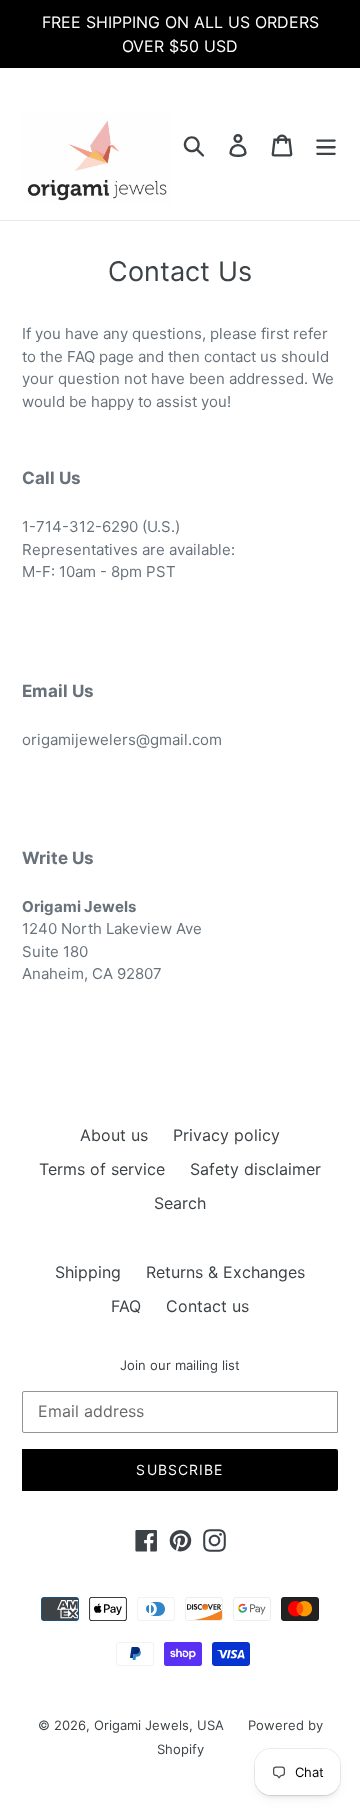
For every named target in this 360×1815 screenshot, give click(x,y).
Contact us (207, 1306)
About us (114, 1135)
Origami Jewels (141, 1725)
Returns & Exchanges (225, 1272)
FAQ (126, 1306)
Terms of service (102, 1169)
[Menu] (326, 143)
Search (180, 1203)
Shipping (88, 1272)
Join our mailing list (180, 1365)
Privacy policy (226, 1135)
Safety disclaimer (255, 1169)
